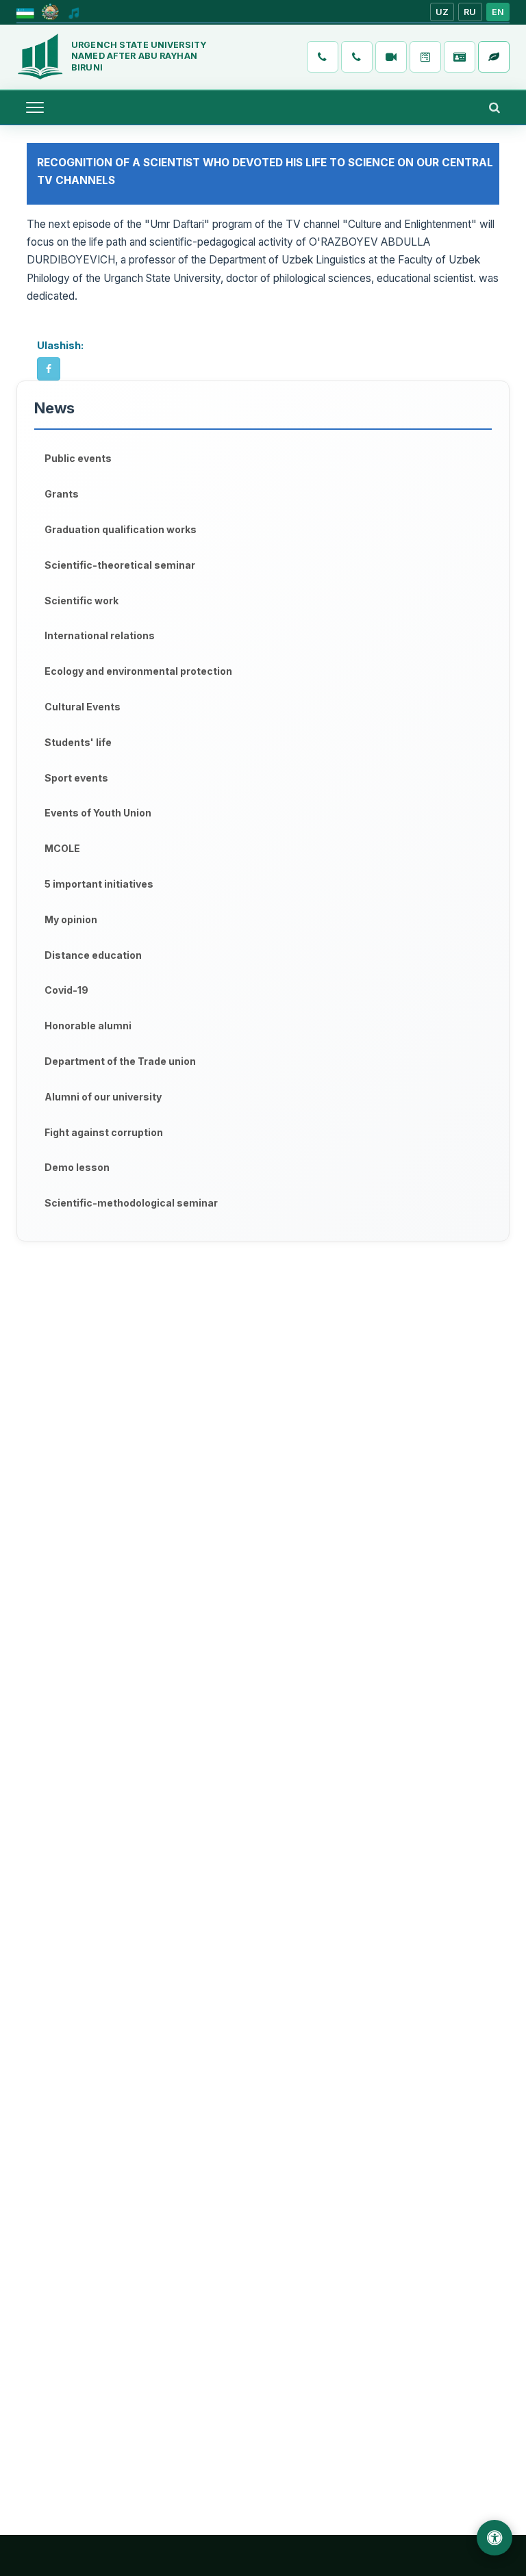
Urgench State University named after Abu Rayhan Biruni (139, 56)
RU (470, 12)
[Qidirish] (494, 107)
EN (498, 12)
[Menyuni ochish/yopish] (35, 107)
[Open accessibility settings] (494, 2538)
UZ (442, 12)
